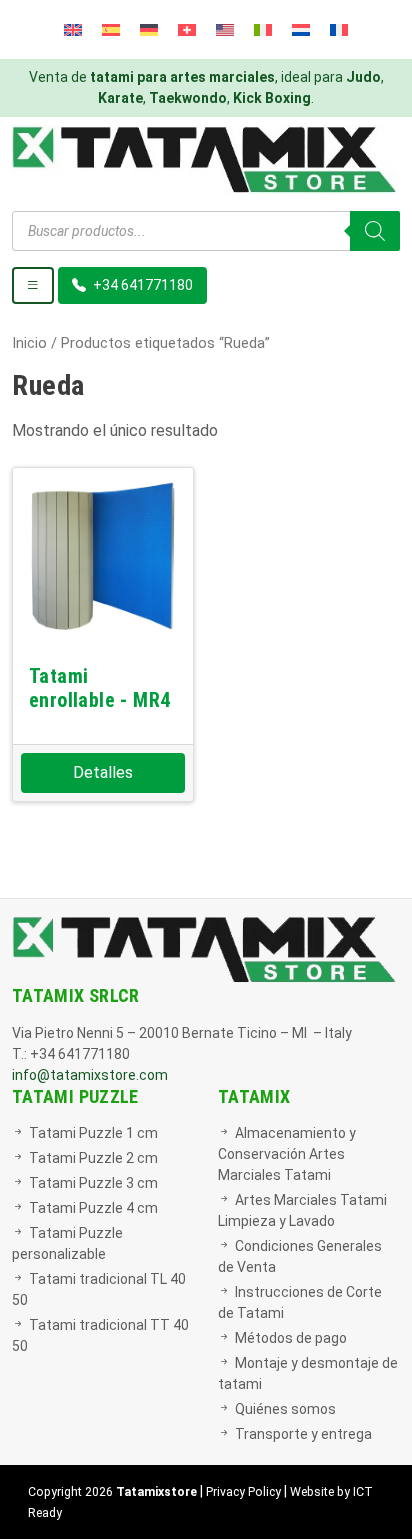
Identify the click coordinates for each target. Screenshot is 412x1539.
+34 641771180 (141, 285)
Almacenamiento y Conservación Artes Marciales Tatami (287, 1154)
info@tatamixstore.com (90, 1075)
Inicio (29, 343)
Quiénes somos (285, 1409)
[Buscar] (375, 231)
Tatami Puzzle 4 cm (93, 1208)
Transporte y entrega (303, 1434)
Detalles (103, 772)
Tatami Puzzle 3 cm (93, 1183)
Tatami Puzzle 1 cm (93, 1133)
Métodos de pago (291, 1338)
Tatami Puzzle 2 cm (93, 1158)
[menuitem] (73, 29)
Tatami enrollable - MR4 (99, 688)
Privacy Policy (243, 1492)
